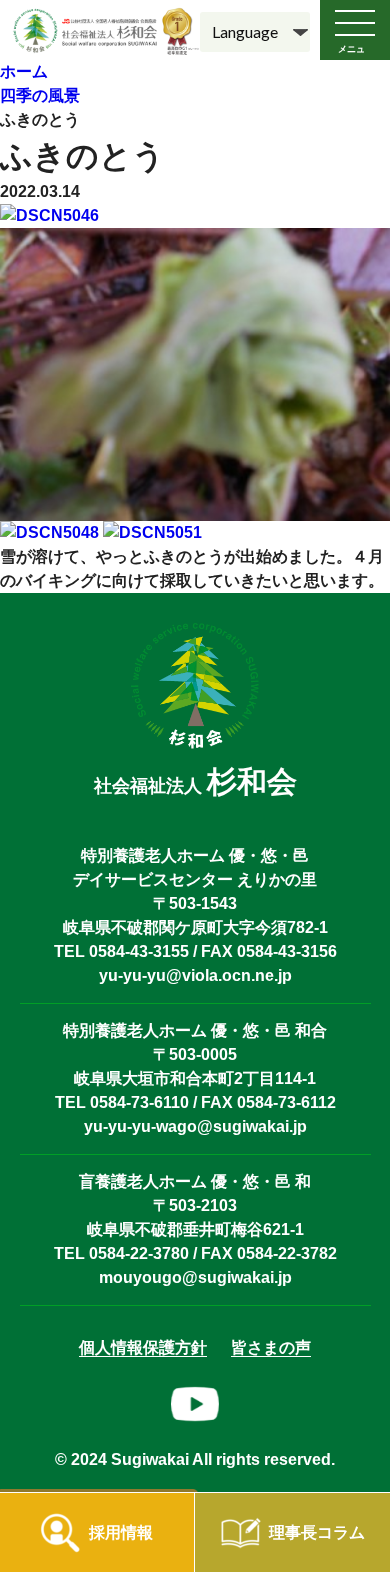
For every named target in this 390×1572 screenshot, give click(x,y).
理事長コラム (317, 1532)
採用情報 (121, 1532)
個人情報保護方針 (143, 1347)
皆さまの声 (271, 1347)
